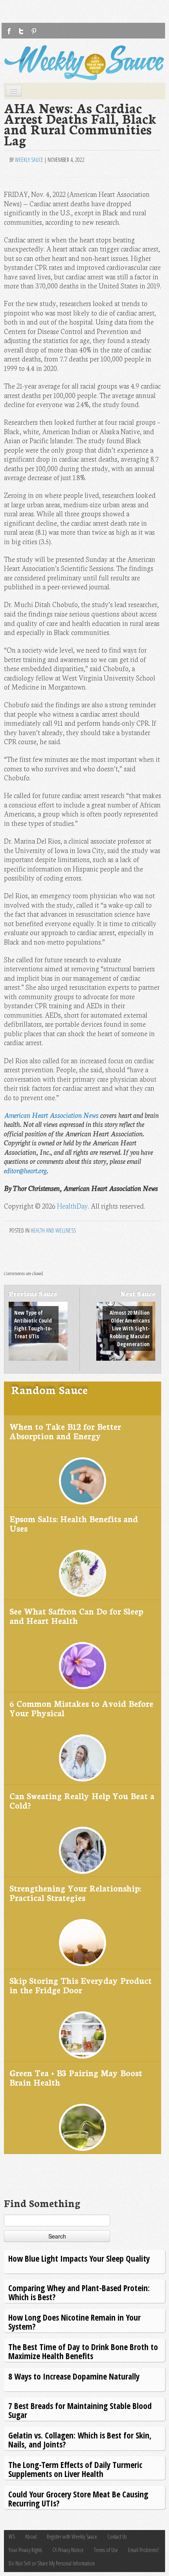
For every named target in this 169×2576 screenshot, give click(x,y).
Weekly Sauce (29, 160)
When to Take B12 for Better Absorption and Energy (65, 1431)
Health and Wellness (53, 1230)
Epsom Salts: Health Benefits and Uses (74, 1523)
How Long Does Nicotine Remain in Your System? (74, 2322)
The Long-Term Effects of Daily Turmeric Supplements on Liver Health (75, 2469)
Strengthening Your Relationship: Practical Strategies (75, 1893)
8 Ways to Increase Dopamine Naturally (74, 2376)
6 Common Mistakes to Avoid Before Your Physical (81, 1708)
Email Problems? (143, 2550)
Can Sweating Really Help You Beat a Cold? (82, 1800)
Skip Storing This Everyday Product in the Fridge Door (81, 1985)
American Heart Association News (51, 1115)
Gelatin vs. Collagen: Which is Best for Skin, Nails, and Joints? (80, 2439)
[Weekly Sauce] (84, 63)
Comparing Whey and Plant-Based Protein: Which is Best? (79, 2292)
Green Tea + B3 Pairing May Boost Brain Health (76, 2077)
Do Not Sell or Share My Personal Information (52, 2563)
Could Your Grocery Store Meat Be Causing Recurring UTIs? (78, 2498)
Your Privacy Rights (25, 2550)
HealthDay (73, 1206)
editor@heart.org (25, 1170)
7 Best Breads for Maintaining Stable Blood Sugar (80, 2410)
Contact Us (117, 2537)
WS (12, 2537)
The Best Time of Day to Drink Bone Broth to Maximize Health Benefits (83, 2351)
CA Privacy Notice (68, 2550)
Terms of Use (106, 2550)
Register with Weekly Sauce (72, 2537)
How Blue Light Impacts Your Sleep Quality (79, 2258)
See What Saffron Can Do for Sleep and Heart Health (76, 1616)
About (31, 2537)
